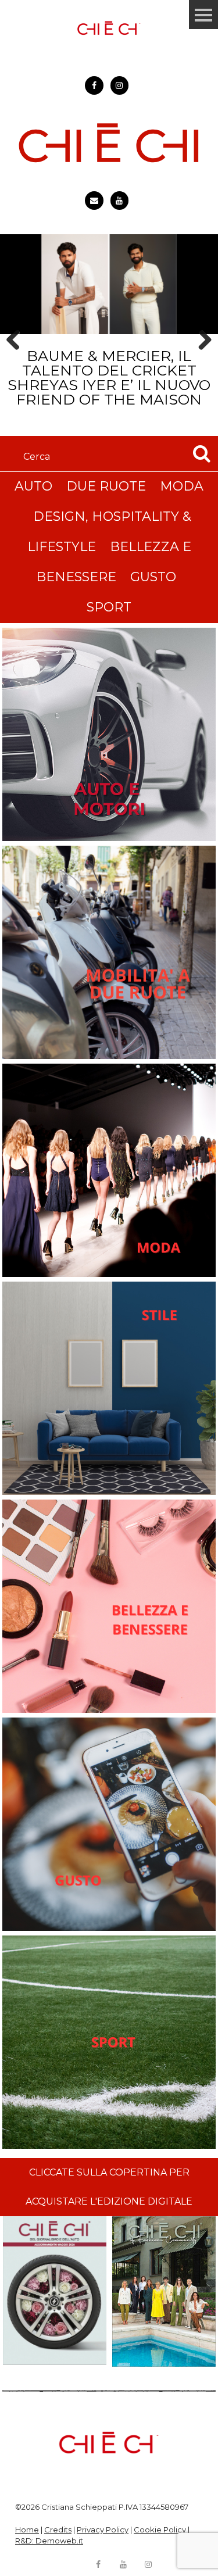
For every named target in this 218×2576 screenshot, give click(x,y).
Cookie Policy (160, 2530)
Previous (17, 360)
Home (27, 2530)
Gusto (153, 577)
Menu (203, 15)
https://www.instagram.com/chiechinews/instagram (120, 85)
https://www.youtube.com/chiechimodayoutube (120, 201)
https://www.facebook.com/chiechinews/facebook (94, 85)
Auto (33, 486)
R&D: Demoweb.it (49, 2541)
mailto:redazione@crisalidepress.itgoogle (94, 201)
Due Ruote (106, 486)
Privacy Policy (103, 2530)
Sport (109, 607)
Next (201, 360)
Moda (182, 486)
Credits (58, 2530)
